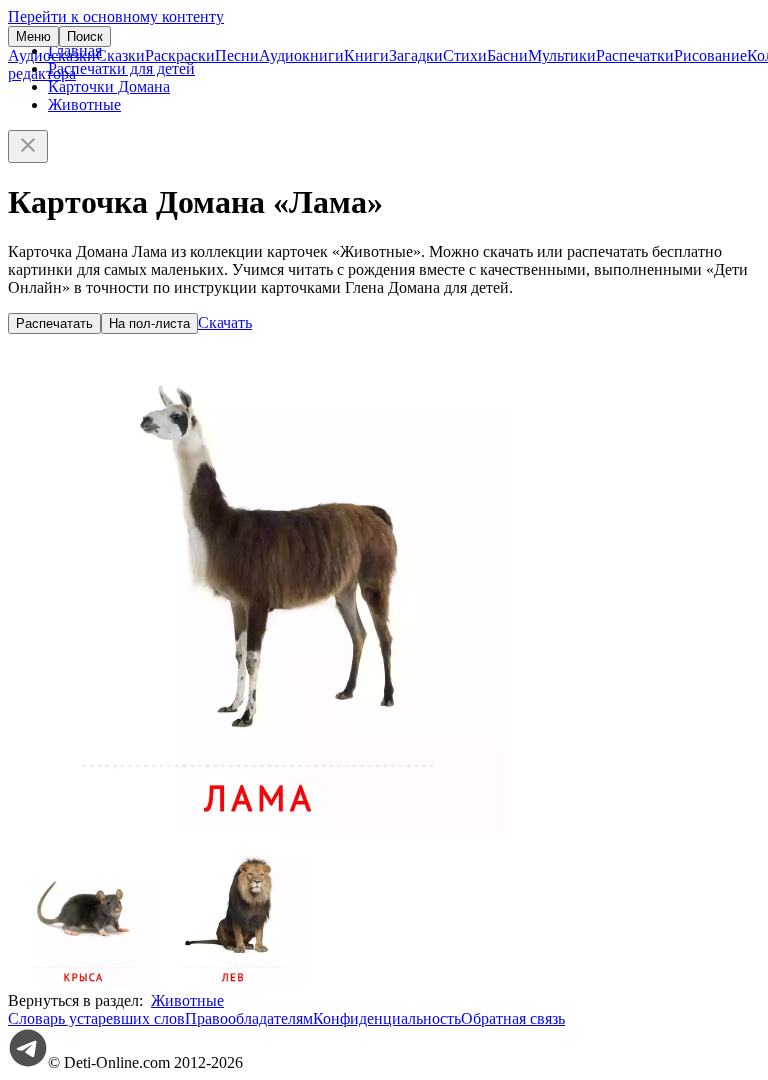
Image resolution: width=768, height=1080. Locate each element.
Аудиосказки (52, 55)
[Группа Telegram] (28, 1062)
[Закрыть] (28, 146)
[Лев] (233, 982)
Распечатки (635, 55)
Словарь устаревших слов (96, 1018)
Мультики (562, 55)
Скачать (225, 322)
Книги (366, 55)
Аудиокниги (301, 55)
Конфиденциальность (387, 1018)
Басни (507, 55)
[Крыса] (83, 982)
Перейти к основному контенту (116, 16)
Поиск (85, 36)
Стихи (465, 55)
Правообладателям (249, 1018)
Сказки (120, 55)
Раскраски (180, 55)
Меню (33, 36)
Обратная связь (513, 1018)
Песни (237, 55)
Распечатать (54, 323)
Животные (84, 104)
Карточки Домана (109, 86)
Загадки (416, 55)
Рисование (710, 55)
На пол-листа (149, 323)
